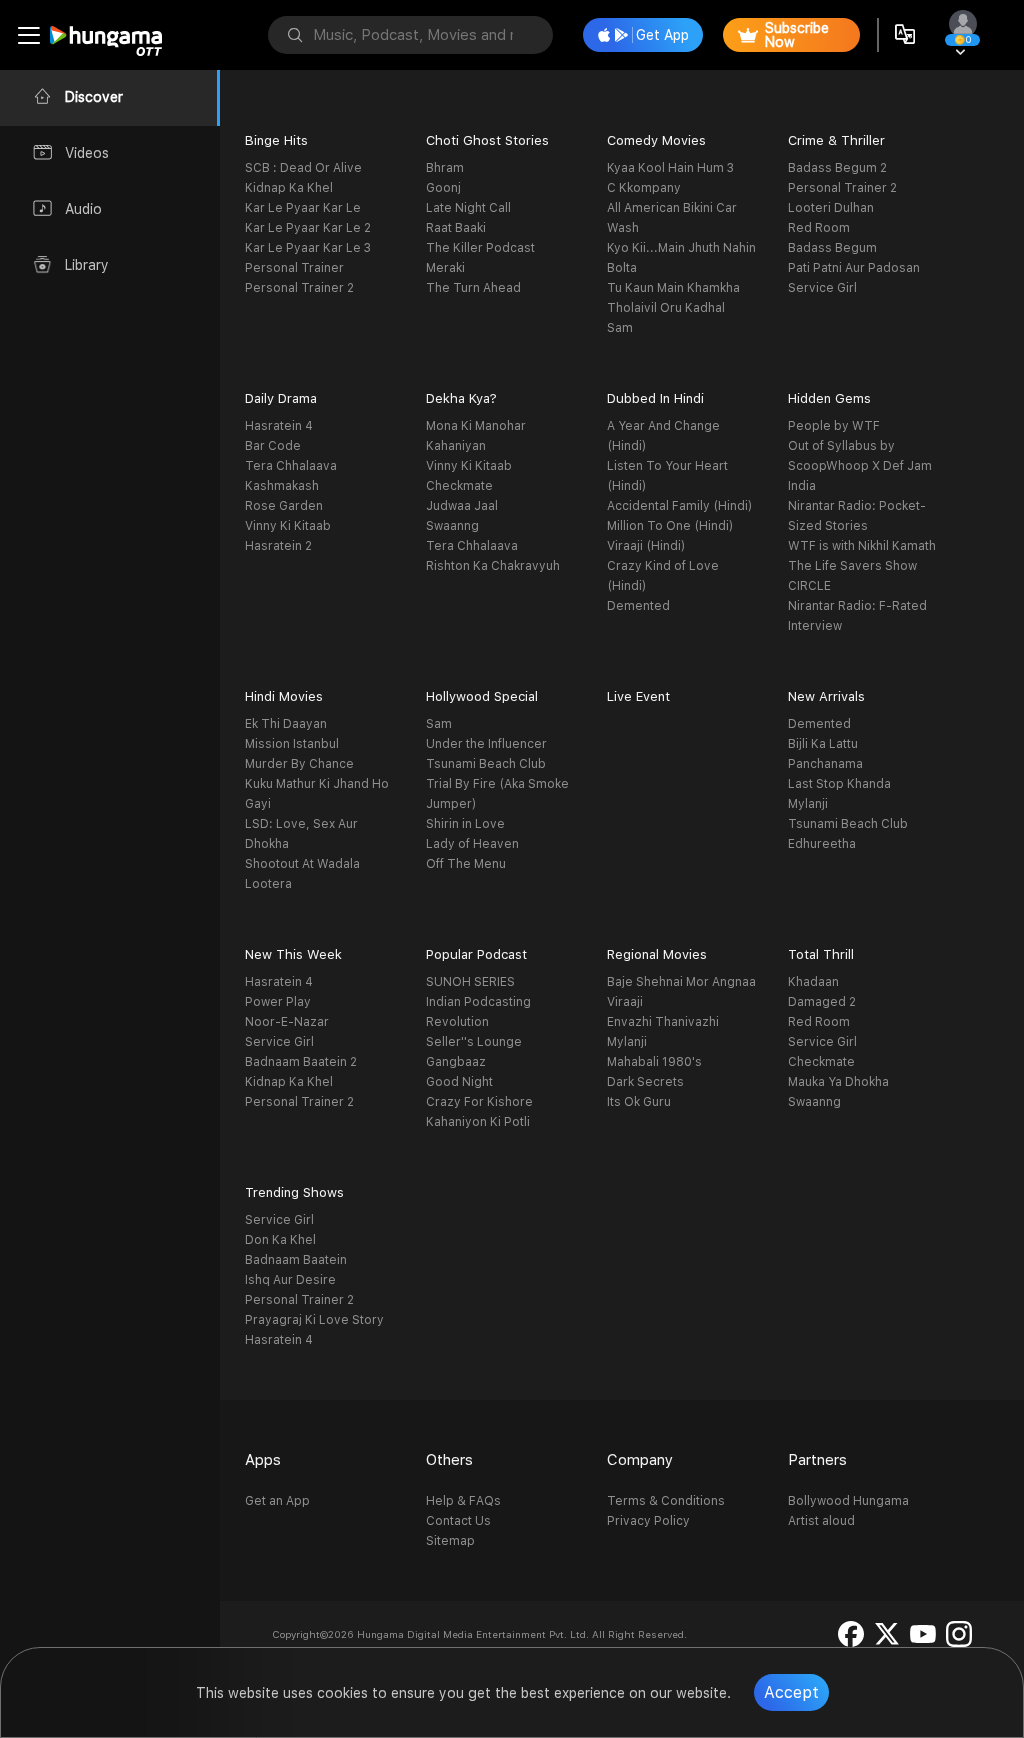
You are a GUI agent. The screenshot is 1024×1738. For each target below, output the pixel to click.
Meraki (445, 268)
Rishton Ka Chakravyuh (493, 566)
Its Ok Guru (639, 1102)
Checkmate (459, 486)
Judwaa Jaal (462, 506)
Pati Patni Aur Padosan (854, 268)
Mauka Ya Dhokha (838, 1082)
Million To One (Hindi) (670, 526)
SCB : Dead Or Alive (303, 168)
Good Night (459, 1082)
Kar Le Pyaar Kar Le (303, 208)
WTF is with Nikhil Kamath (862, 546)
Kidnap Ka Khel (289, 188)
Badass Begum (832, 248)
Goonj (443, 188)
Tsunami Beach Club (486, 764)
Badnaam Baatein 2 (301, 1062)
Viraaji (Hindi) (646, 546)
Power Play (278, 1002)
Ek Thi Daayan (286, 724)
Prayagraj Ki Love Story (314, 1320)
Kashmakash (282, 486)
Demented (638, 606)
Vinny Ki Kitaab (288, 526)
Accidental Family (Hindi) (679, 506)
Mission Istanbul (292, 744)
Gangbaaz (456, 1062)
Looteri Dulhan (831, 208)
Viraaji (625, 1002)
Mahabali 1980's (654, 1062)
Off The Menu (466, 864)
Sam (620, 328)
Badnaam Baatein (296, 1260)
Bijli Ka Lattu (823, 744)
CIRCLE (809, 586)
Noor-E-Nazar (287, 1022)
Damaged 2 (822, 1002)
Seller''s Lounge (474, 1042)
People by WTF (834, 426)
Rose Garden (284, 506)
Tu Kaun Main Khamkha (673, 288)
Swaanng (452, 526)
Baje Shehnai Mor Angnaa (681, 982)
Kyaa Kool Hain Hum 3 (670, 168)
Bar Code (273, 446)
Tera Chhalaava (291, 466)
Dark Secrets (645, 1082)
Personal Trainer (294, 268)
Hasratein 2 (278, 546)
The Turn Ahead (473, 288)
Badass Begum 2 (837, 168)
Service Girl (822, 288)
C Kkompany (644, 188)
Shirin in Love (465, 824)
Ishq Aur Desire (290, 1280)
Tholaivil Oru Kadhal (666, 308)
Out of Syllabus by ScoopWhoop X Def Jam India (860, 466)
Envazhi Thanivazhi (663, 1022)
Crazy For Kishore (479, 1102)
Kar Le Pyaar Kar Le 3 (308, 248)
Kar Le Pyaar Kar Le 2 (308, 228)
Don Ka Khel (280, 1240)
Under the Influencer (486, 744)
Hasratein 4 (279, 426)
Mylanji (808, 804)
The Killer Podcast (480, 248)
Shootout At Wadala (302, 864)
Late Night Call (468, 208)
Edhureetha (822, 844)
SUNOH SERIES (470, 982)
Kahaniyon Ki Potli (478, 1122)
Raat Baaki (456, 228)
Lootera (268, 884)
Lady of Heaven (472, 844)
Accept (791, 1692)
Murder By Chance (299, 764)
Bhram (445, 168)
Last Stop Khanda (839, 784)
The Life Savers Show (852, 566)
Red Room (819, 228)
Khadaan (813, 982)
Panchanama (825, 764)
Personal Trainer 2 (299, 288)
